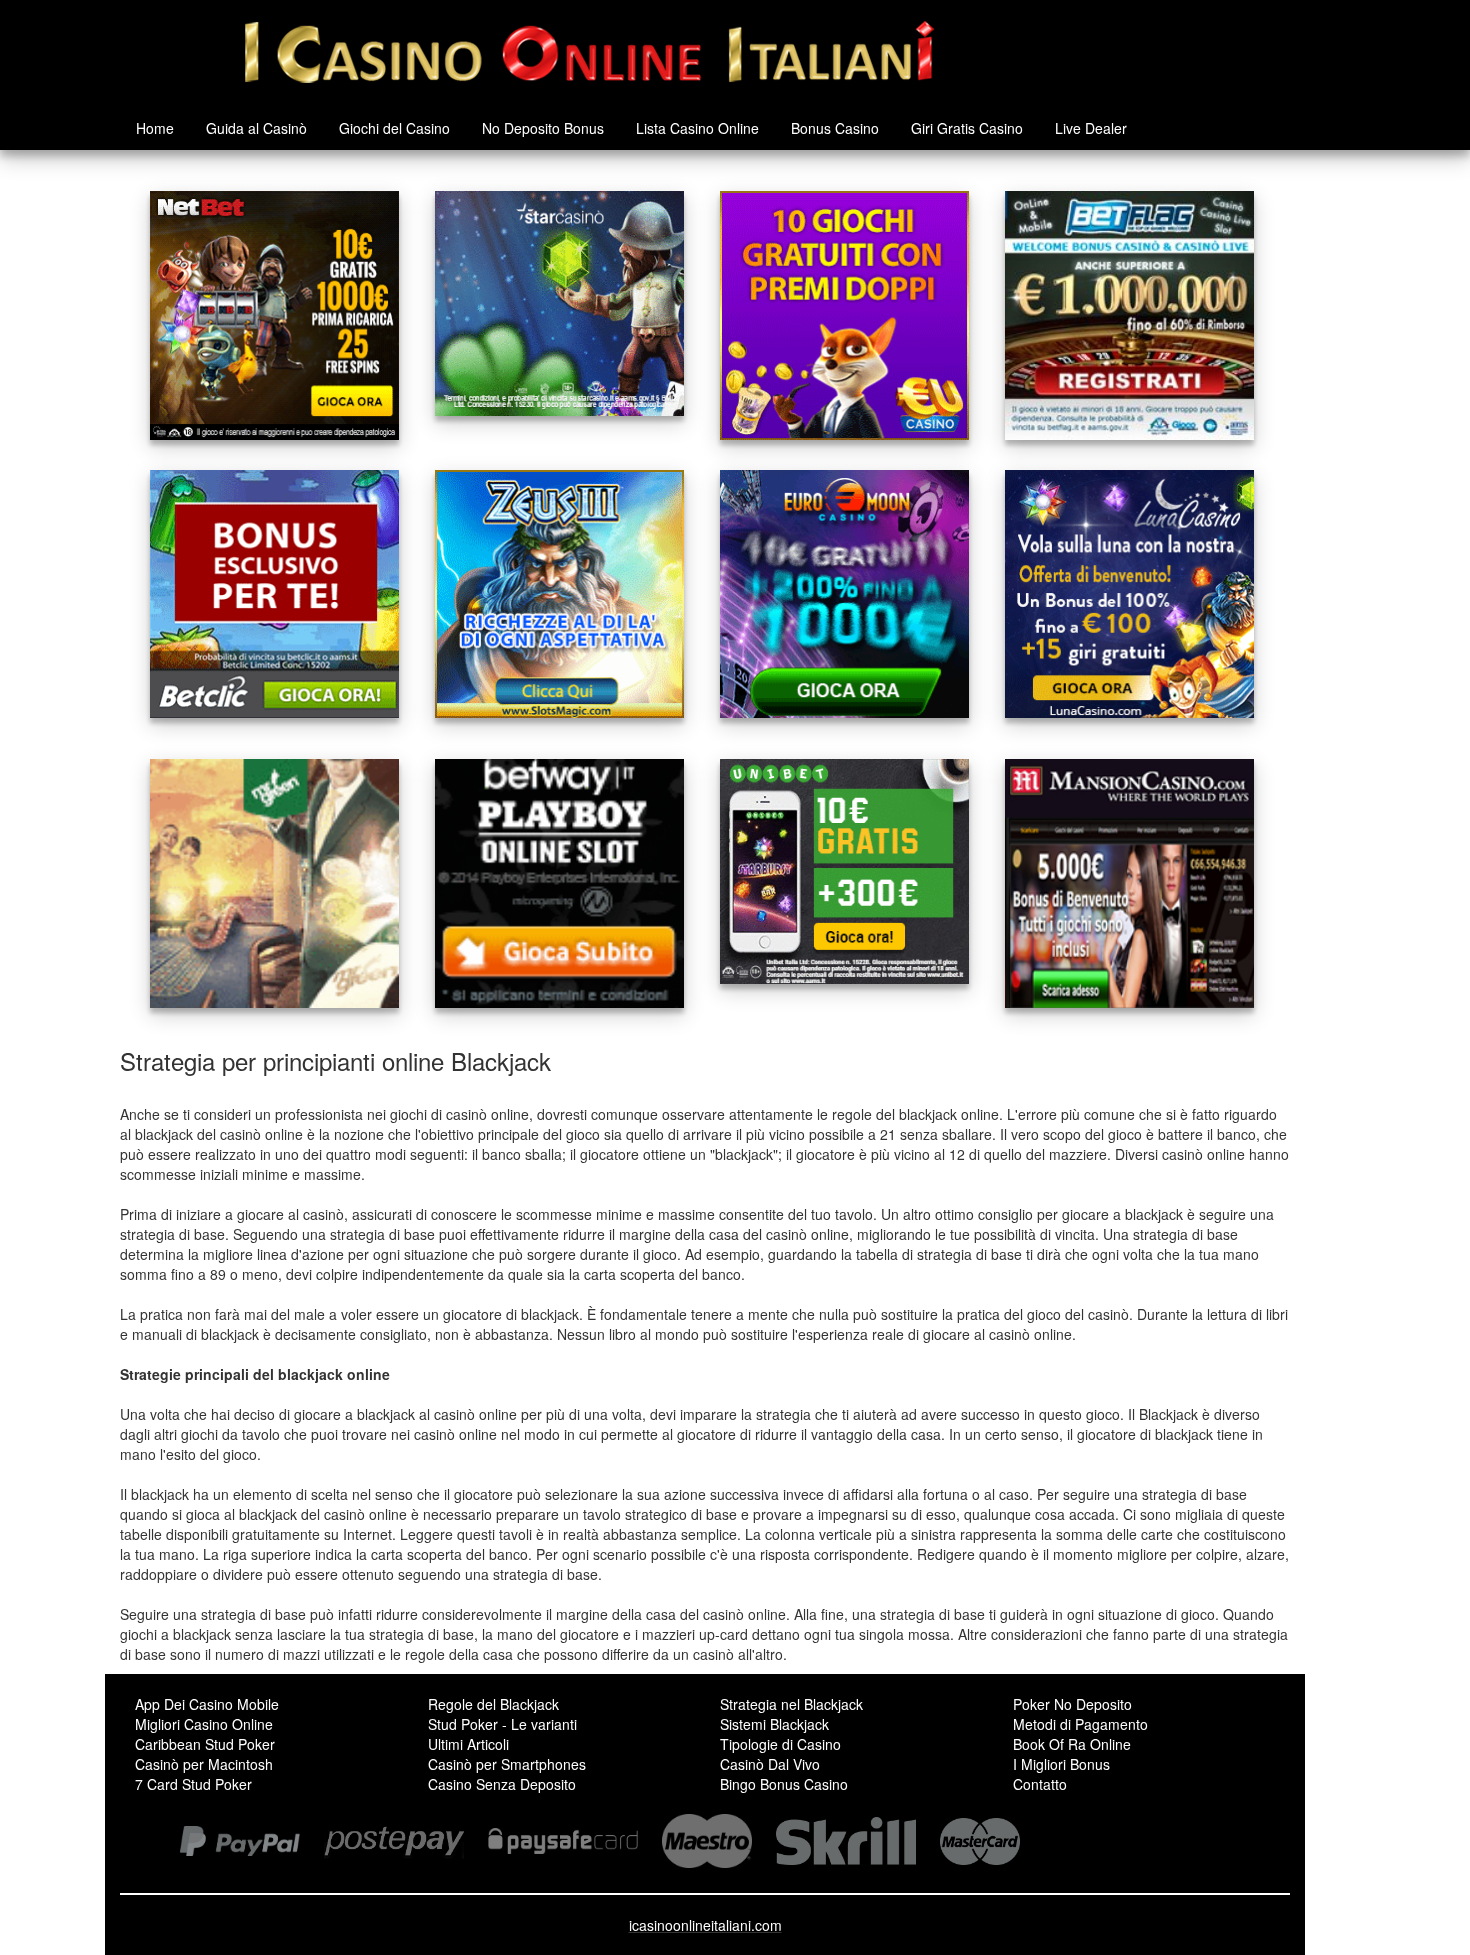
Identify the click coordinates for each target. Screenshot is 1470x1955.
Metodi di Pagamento (1080, 1724)
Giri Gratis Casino (967, 128)
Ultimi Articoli (468, 1744)
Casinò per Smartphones (507, 1764)
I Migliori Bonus (1061, 1764)
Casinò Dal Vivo (770, 1764)
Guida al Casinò (256, 128)
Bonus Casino (835, 128)
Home (155, 128)
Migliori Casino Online (204, 1724)
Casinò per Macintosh (204, 1764)
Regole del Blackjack (493, 1704)
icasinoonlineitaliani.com (705, 1925)
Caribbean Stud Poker (205, 1744)
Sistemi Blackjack (774, 1724)
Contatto (1040, 1784)
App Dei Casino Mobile (207, 1704)
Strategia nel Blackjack (791, 1704)
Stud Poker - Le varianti (502, 1724)
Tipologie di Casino (780, 1744)
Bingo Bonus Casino (784, 1784)
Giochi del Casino (394, 128)
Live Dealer (1091, 128)
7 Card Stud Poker (193, 1784)
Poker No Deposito (1072, 1704)
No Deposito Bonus (543, 128)
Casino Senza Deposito (502, 1784)
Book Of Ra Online (1072, 1744)
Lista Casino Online (697, 128)
